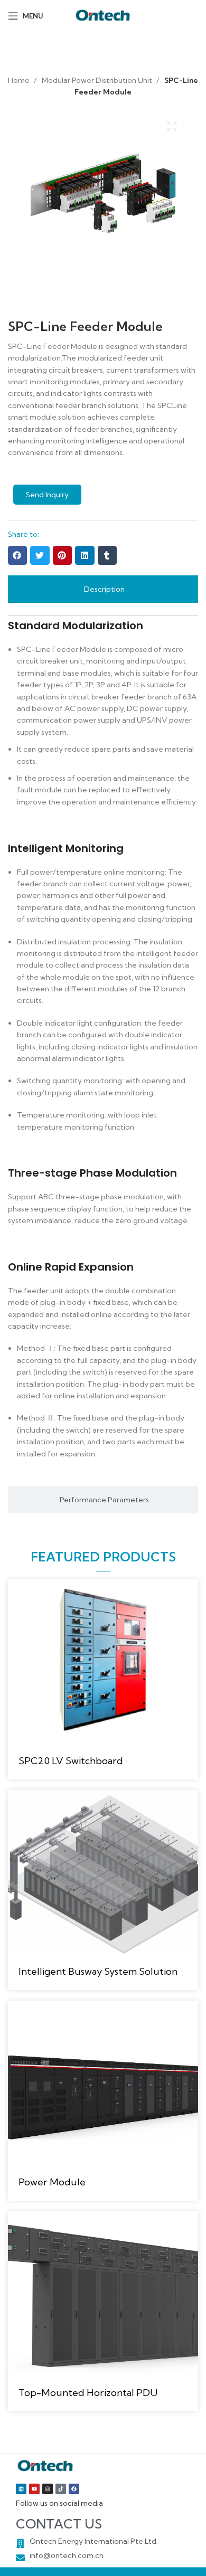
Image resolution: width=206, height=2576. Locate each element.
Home (20, 80)
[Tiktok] (61, 2489)
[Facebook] (74, 2489)
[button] (17, 555)
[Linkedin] (21, 2489)
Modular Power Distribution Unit (98, 80)
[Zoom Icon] (172, 126)
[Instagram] (48, 2489)
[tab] (103, 589)
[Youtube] (34, 2489)
